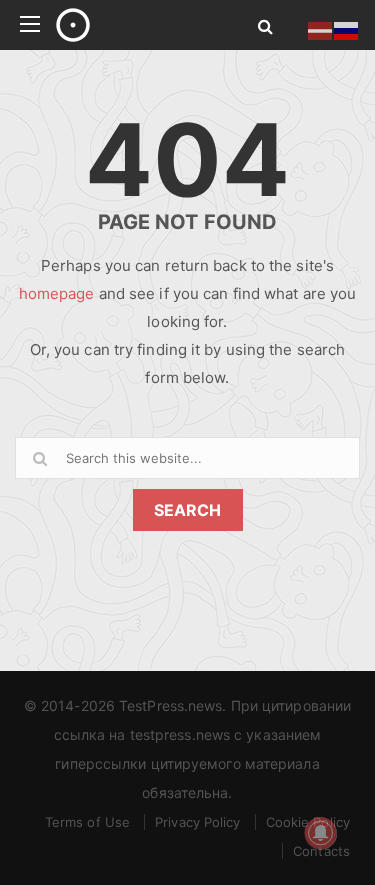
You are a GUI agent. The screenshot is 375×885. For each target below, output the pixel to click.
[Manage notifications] (321, 833)
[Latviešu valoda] (321, 29)
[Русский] (347, 29)
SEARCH (187, 510)
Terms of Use (87, 822)
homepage (57, 293)
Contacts (321, 851)
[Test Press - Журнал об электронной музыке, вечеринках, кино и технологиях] (134, 25)
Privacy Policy (197, 822)
